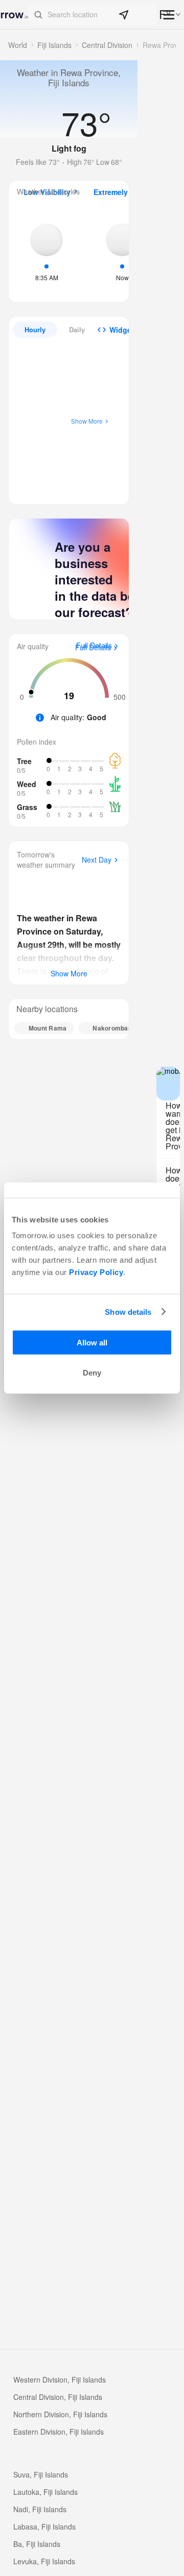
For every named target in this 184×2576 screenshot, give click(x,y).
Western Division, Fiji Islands (60, 2379)
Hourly (35, 329)
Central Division (107, 45)
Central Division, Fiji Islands (58, 2397)
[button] (92, 15)
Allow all (92, 1343)
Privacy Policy (96, 1272)
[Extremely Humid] (122, 251)
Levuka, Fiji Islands (44, 2561)
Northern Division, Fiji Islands (60, 2414)
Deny (92, 1373)
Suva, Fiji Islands (41, 2474)
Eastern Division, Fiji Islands (59, 2432)
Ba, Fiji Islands (37, 2544)
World (18, 45)
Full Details (93, 648)
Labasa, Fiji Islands (44, 2526)
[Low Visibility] (47, 251)
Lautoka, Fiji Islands (45, 2492)
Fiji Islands (54, 45)
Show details (128, 1311)
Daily (77, 329)
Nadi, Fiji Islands (40, 2509)
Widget (122, 330)
